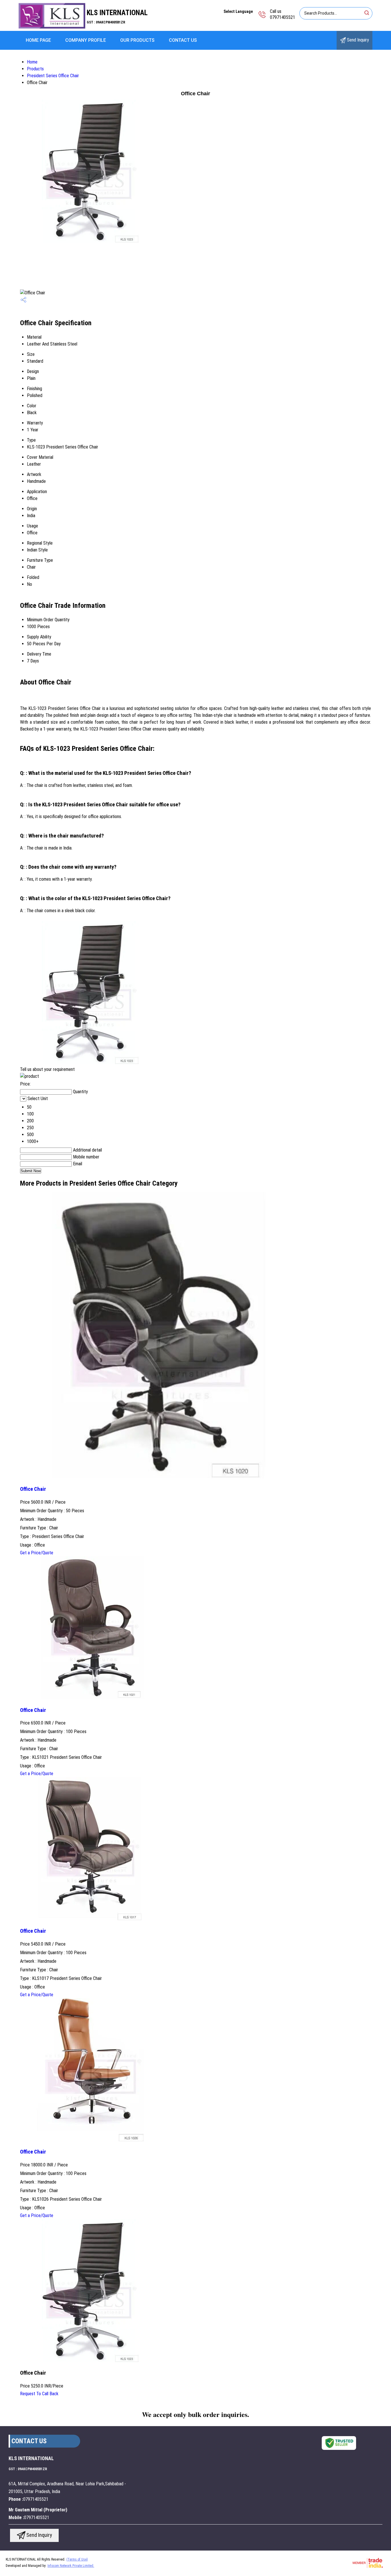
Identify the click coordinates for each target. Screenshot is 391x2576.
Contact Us (183, 40)
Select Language (238, 11)
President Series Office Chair (53, 76)
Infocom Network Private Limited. (71, 2566)
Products (35, 69)
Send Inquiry (357, 40)
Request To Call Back (39, 2394)
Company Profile (86, 40)
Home (32, 62)
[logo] (52, 27)
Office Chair (33, 1489)
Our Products (137, 40)
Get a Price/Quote (37, 1553)
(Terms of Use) (77, 2559)
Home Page (38, 40)
